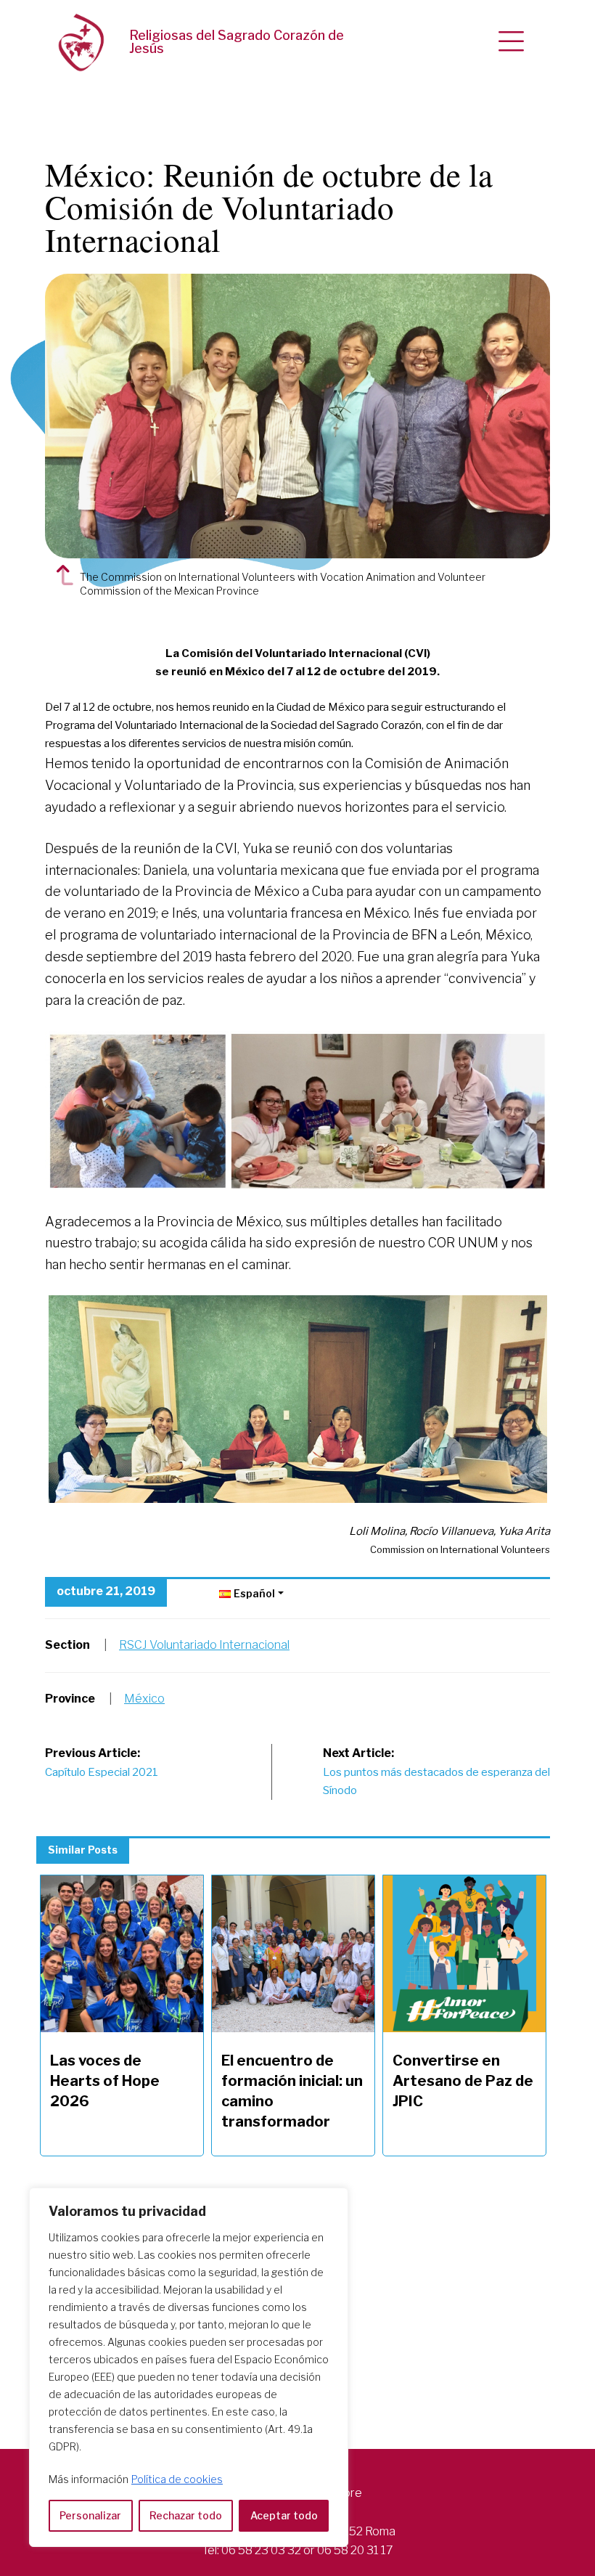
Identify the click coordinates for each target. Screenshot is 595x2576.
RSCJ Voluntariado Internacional (204, 1645)
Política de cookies (177, 2479)
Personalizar (90, 2515)
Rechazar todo (186, 2515)
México (144, 1699)
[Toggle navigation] (511, 42)
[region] (189, 2367)
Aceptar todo (284, 2515)
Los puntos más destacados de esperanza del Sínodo (436, 1772)
